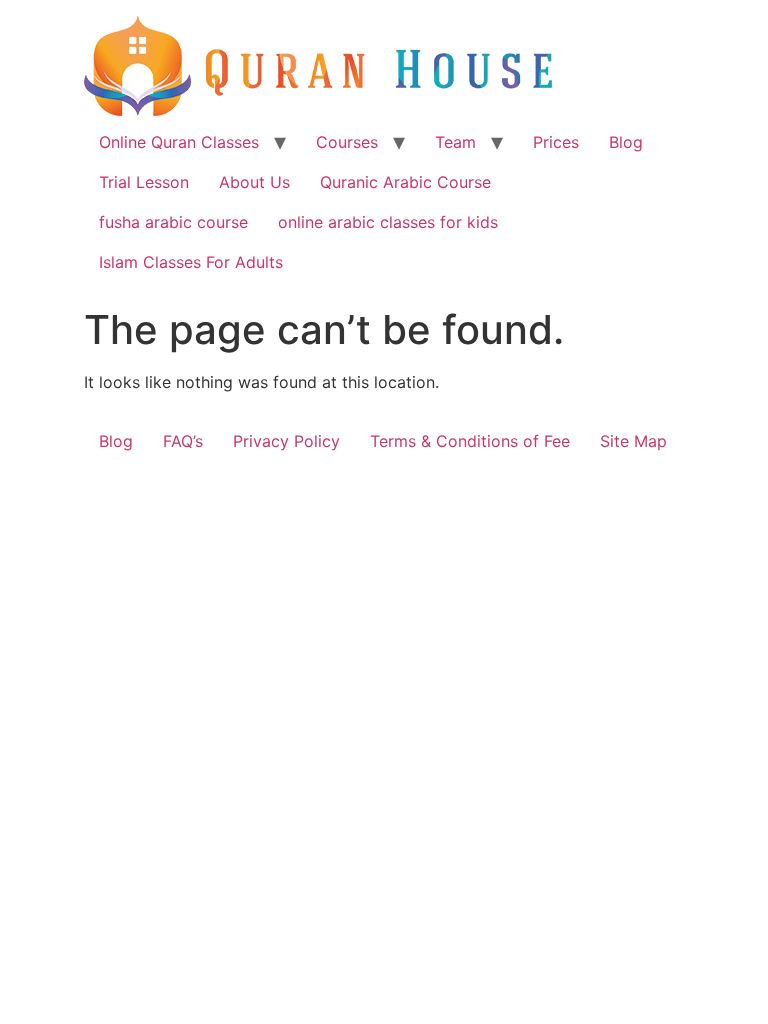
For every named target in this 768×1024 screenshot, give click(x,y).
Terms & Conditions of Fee (470, 441)
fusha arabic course (173, 222)
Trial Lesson (144, 182)
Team (455, 142)
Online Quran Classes (179, 142)
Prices (556, 142)
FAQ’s (183, 441)
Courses (347, 142)
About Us (254, 182)
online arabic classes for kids (388, 222)
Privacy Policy (286, 441)
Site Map (633, 441)
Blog (626, 142)
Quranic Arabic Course (405, 182)
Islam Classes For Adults (191, 262)
